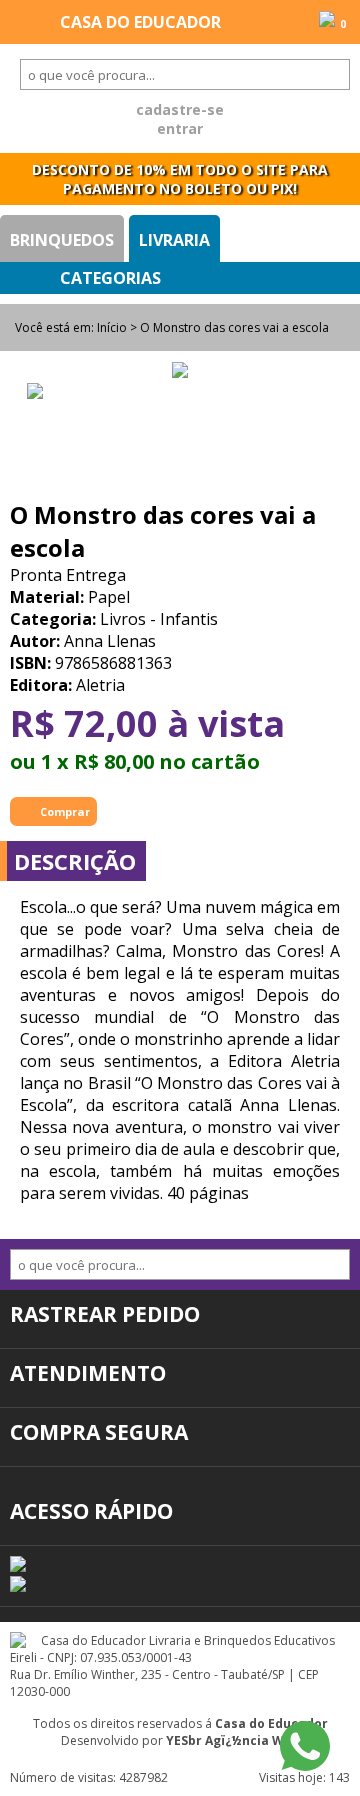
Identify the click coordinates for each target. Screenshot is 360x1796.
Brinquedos (62, 240)
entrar (180, 128)
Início (112, 327)
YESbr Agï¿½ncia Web (233, 1740)
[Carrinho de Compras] (327, 21)
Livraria (174, 240)
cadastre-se (180, 109)
